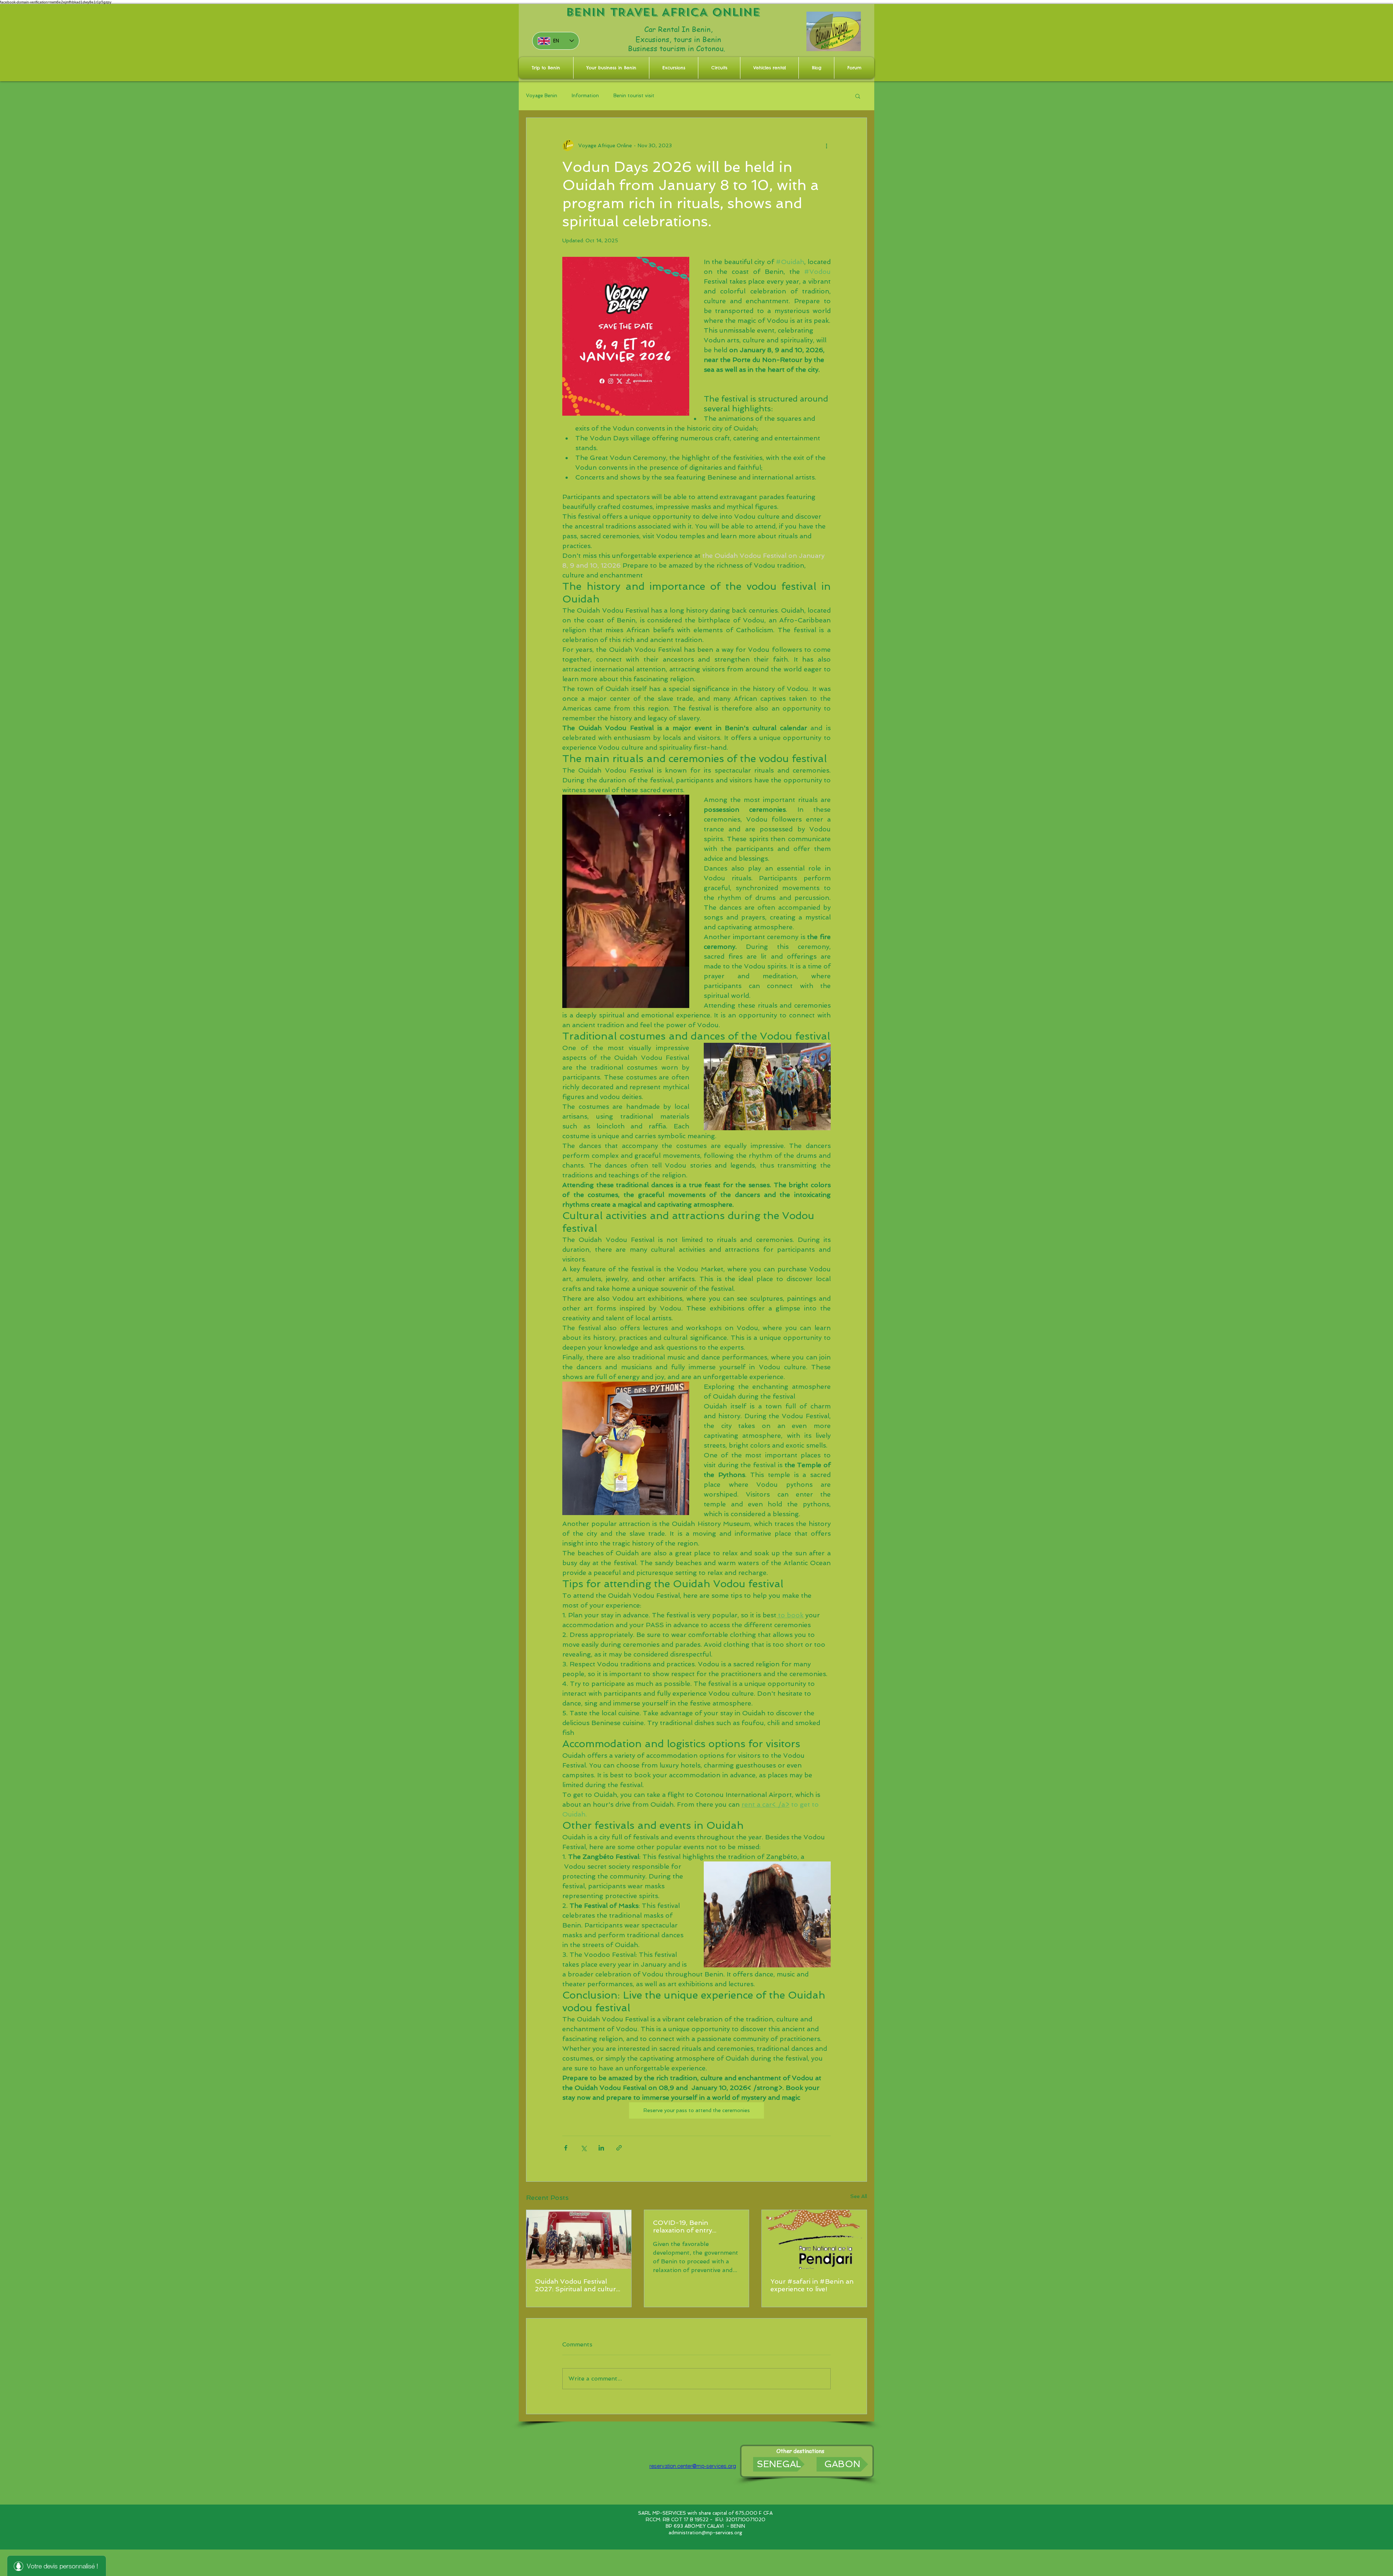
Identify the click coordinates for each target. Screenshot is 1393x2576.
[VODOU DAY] (579, 2239)
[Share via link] (619, 2148)
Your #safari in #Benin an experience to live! (812, 2285)
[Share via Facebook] (566, 2148)
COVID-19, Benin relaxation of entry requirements (683, 2226)
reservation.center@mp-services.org (693, 2466)
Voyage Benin (542, 96)
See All (859, 2196)
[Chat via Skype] (701, 2453)
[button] (858, 96)
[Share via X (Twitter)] (584, 2148)
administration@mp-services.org (705, 2533)
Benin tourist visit (634, 96)
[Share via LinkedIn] (601, 2148)
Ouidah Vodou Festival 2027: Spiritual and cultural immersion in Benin (578, 2285)
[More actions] (826, 145)
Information (585, 96)
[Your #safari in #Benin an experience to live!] (814, 2239)
